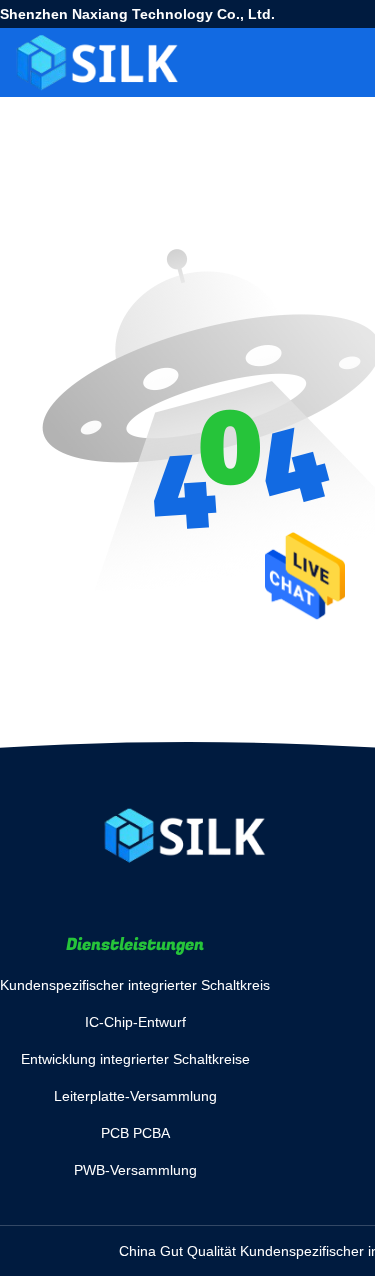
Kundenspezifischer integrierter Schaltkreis (135, 985)
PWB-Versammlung (135, 1170)
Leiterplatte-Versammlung (135, 1096)
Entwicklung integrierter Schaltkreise (135, 1059)
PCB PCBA (135, 1133)
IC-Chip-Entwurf (135, 1022)
